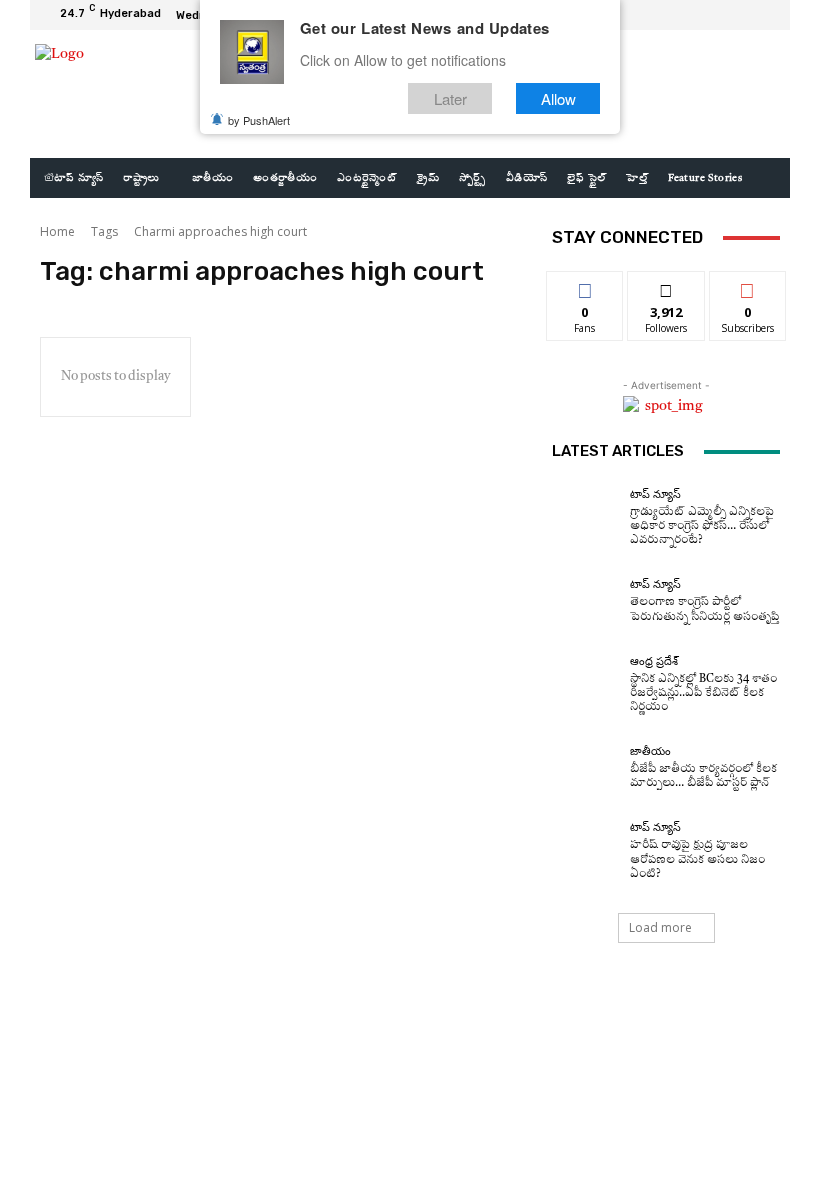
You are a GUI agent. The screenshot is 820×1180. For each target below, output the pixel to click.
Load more (660, 927)
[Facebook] (692, 15)
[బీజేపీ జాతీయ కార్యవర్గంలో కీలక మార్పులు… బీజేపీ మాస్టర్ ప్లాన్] (586, 768)
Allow (558, 98)
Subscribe (748, 286)
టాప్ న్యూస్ (655, 494)
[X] (740, 15)
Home (57, 231)
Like (585, 286)
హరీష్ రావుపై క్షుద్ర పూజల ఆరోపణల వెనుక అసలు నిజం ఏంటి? (697, 859)
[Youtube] (764, 15)
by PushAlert (259, 120)
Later (450, 98)
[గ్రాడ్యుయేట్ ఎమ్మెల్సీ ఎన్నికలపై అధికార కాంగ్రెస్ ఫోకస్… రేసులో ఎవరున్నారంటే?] (586, 518)
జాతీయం (650, 751)
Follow (666, 286)
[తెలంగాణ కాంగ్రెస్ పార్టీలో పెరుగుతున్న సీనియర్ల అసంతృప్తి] (586, 601)
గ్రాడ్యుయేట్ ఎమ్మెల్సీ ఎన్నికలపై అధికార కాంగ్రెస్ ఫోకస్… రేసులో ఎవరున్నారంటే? (702, 526)
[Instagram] (716, 15)
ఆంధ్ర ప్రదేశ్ (654, 661)
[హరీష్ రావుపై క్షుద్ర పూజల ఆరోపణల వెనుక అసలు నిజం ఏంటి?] (586, 852)
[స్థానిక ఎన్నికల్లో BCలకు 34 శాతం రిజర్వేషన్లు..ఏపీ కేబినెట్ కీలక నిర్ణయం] (586, 685)
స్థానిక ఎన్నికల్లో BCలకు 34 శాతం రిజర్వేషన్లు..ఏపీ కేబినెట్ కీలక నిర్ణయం (703, 693)
